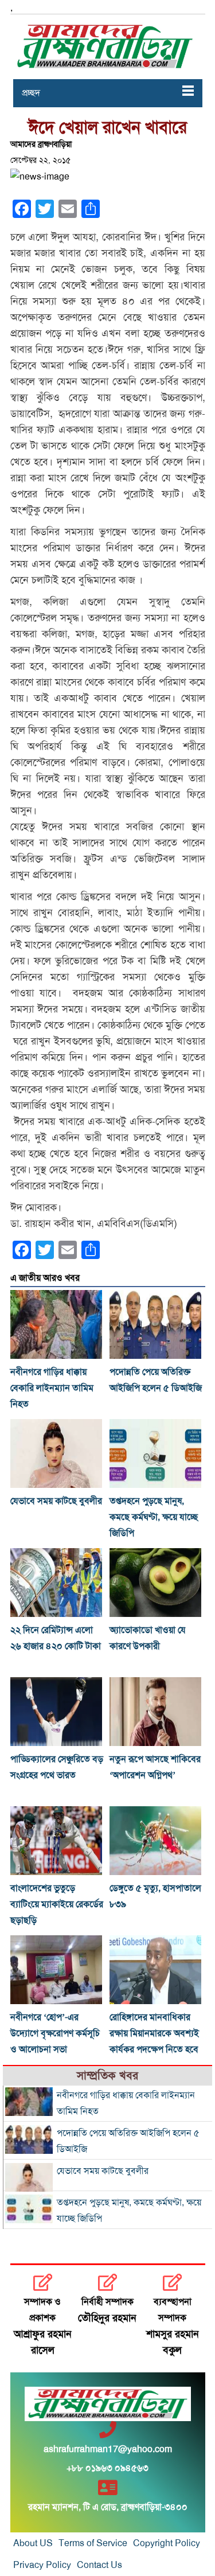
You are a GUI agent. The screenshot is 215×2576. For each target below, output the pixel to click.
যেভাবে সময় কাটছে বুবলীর (56, 1501)
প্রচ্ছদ (31, 93)
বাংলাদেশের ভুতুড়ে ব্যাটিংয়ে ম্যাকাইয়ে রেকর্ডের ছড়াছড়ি (57, 1904)
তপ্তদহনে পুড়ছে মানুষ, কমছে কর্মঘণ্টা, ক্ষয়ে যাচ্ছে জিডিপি (154, 1517)
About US (33, 2543)
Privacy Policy (42, 2565)
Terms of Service (93, 2543)
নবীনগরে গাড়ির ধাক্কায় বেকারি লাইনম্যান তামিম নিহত (52, 1388)
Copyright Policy (167, 2543)
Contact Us (99, 2565)
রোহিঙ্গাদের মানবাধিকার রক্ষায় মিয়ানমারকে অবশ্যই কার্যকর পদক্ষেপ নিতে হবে (154, 2033)
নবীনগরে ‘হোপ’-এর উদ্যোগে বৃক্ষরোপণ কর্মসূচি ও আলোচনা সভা (55, 2033)
